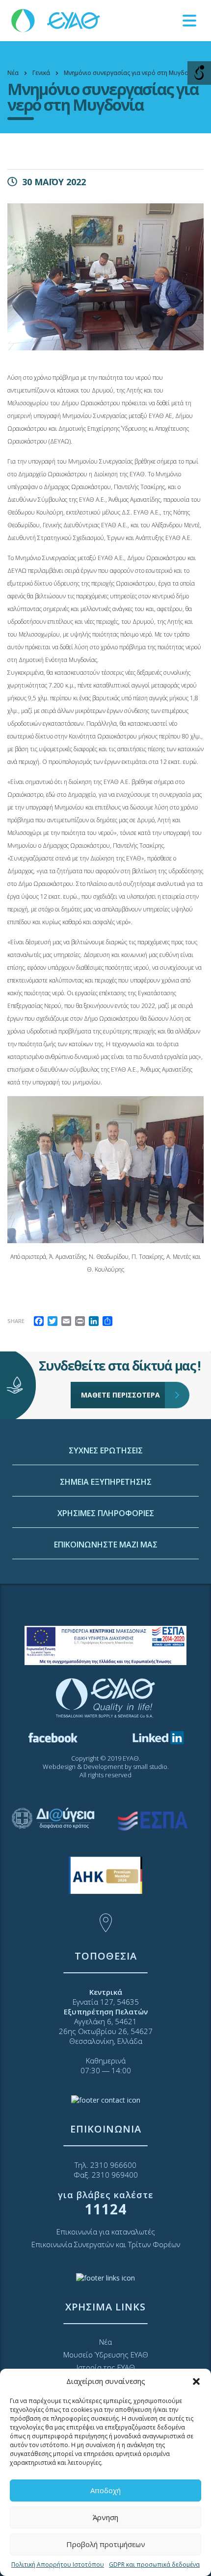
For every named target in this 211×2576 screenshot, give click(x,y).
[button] (196, 2381)
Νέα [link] (105, 2342)
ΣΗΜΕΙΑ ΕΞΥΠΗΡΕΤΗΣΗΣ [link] (106, 1482)
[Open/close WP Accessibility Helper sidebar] (199, 73)
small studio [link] (150, 1766)
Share (16, 1321)
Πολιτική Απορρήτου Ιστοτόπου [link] (58, 2564)
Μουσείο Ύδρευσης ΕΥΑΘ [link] (106, 2355)
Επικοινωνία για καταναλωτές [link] (106, 2232)
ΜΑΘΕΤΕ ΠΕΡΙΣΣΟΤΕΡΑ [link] (120, 1395)
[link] (56, 20)
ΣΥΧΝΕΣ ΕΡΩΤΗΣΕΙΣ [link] (106, 1450)
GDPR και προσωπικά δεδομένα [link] (154, 2564)
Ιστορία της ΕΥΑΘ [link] (106, 2367)
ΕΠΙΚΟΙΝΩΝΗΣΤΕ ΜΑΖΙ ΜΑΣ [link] (106, 1545)
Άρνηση (105, 2517)
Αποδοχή (105, 2490)
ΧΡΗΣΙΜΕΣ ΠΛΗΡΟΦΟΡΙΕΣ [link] (106, 1513)
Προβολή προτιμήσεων (106, 2544)
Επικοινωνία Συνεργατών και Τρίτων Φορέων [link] (106, 2244)
